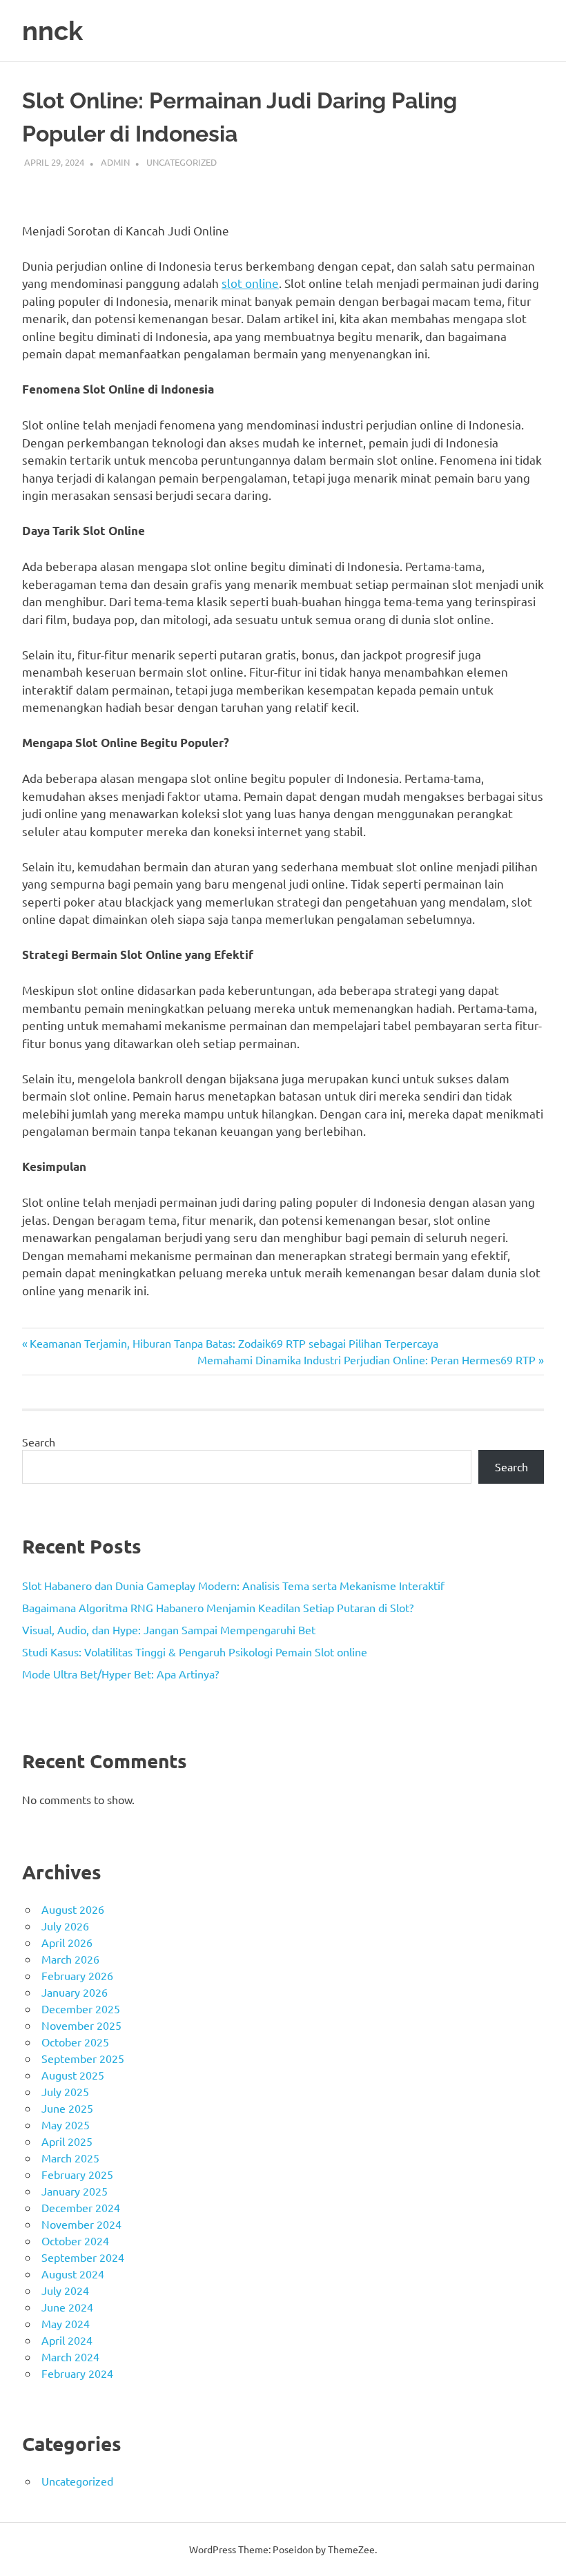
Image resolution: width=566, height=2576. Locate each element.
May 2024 (66, 2323)
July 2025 (65, 2091)
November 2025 (81, 2025)
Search (39, 1442)
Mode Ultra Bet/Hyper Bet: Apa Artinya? (120, 1674)
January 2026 (75, 1992)
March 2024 (70, 2356)
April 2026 (67, 1942)
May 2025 (66, 2124)
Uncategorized (182, 162)
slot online (250, 283)
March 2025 (70, 2158)
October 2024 (75, 2240)
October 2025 (75, 2042)
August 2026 (73, 1909)
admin (115, 162)
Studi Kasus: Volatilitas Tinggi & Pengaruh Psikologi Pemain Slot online (195, 1652)
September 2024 (83, 2257)
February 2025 (77, 2174)
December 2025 (81, 2008)
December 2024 (81, 2207)
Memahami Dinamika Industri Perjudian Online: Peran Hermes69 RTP (367, 1359)
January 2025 (75, 2191)
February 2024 (77, 2373)
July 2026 (65, 1926)
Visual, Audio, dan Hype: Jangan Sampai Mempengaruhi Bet (169, 1629)
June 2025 (67, 2108)
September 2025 (83, 2058)
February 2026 (77, 1975)
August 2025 (73, 2075)
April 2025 (67, 2141)
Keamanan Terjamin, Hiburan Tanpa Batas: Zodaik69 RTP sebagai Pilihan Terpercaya (234, 1343)
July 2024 (65, 2290)
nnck (52, 31)
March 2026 (70, 1959)
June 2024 (67, 2307)
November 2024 (81, 2224)
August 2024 (73, 2274)
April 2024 (67, 2340)
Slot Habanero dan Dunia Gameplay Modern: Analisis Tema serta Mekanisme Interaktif (233, 1585)
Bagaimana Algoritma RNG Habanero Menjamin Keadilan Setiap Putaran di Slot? (218, 1607)
